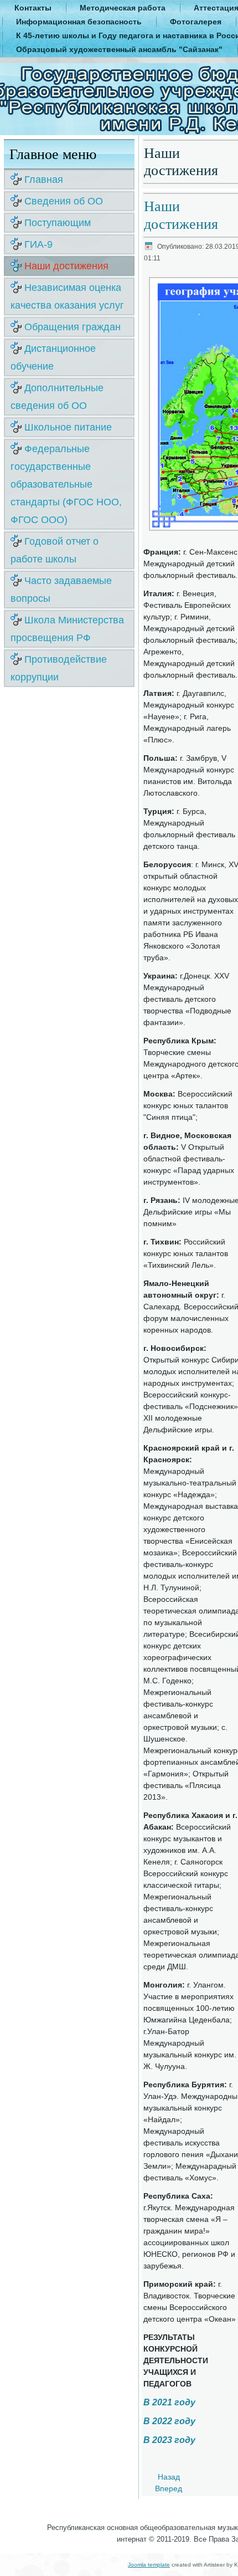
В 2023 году (169, 2440)
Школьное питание (68, 427)
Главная (44, 180)
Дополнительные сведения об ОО (57, 397)
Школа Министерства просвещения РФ (67, 629)
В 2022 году (169, 2421)
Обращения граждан (73, 327)
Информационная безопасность (79, 22)
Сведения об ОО (64, 201)
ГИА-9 (38, 244)
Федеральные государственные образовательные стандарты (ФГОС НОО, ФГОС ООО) (66, 484)
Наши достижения (66, 266)
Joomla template (149, 2565)
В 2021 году (169, 2402)
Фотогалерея (196, 22)
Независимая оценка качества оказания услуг (67, 296)
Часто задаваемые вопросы (61, 590)
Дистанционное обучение (53, 357)
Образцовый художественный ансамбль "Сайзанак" (119, 49)
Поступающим (58, 223)
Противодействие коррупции (59, 668)
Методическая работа (123, 8)
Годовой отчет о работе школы (55, 550)
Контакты (33, 8)
